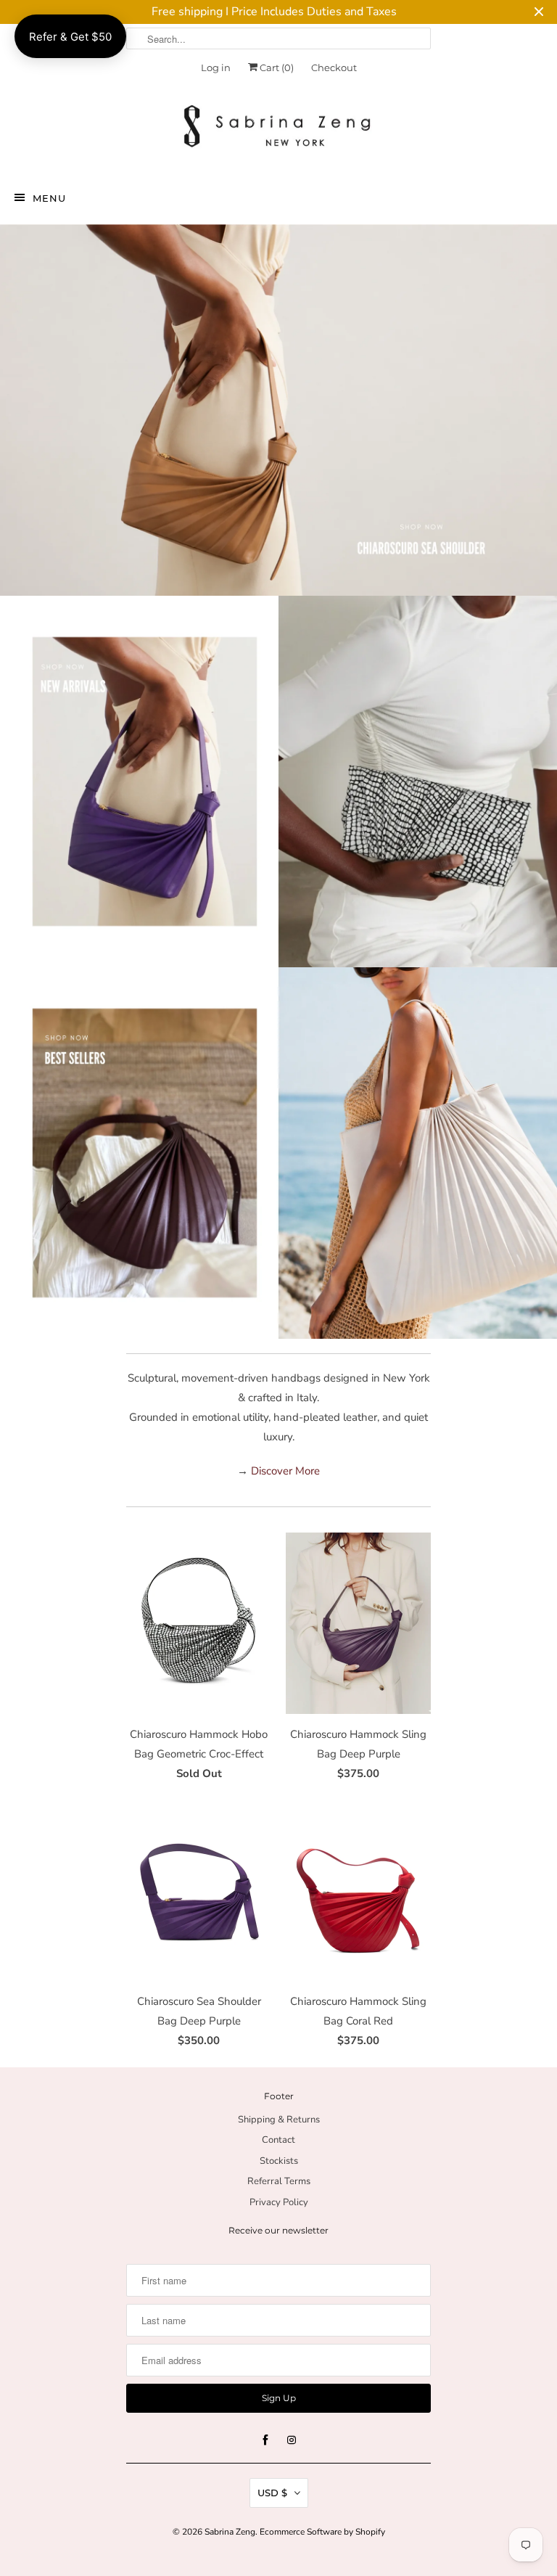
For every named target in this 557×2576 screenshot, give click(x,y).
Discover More (285, 1471)
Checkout (334, 67)
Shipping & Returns (279, 2120)
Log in (216, 67)
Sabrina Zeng (230, 2532)
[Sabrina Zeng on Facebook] (265, 2440)
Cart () (276, 67)
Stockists (279, 2161)
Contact (278, 2140)
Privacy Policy (279, 2202)
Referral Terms (279, 2181)
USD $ (272, 2493)
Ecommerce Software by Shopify (322, 2532)
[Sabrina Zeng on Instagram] (292, 2440)
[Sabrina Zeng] (278, 127)
